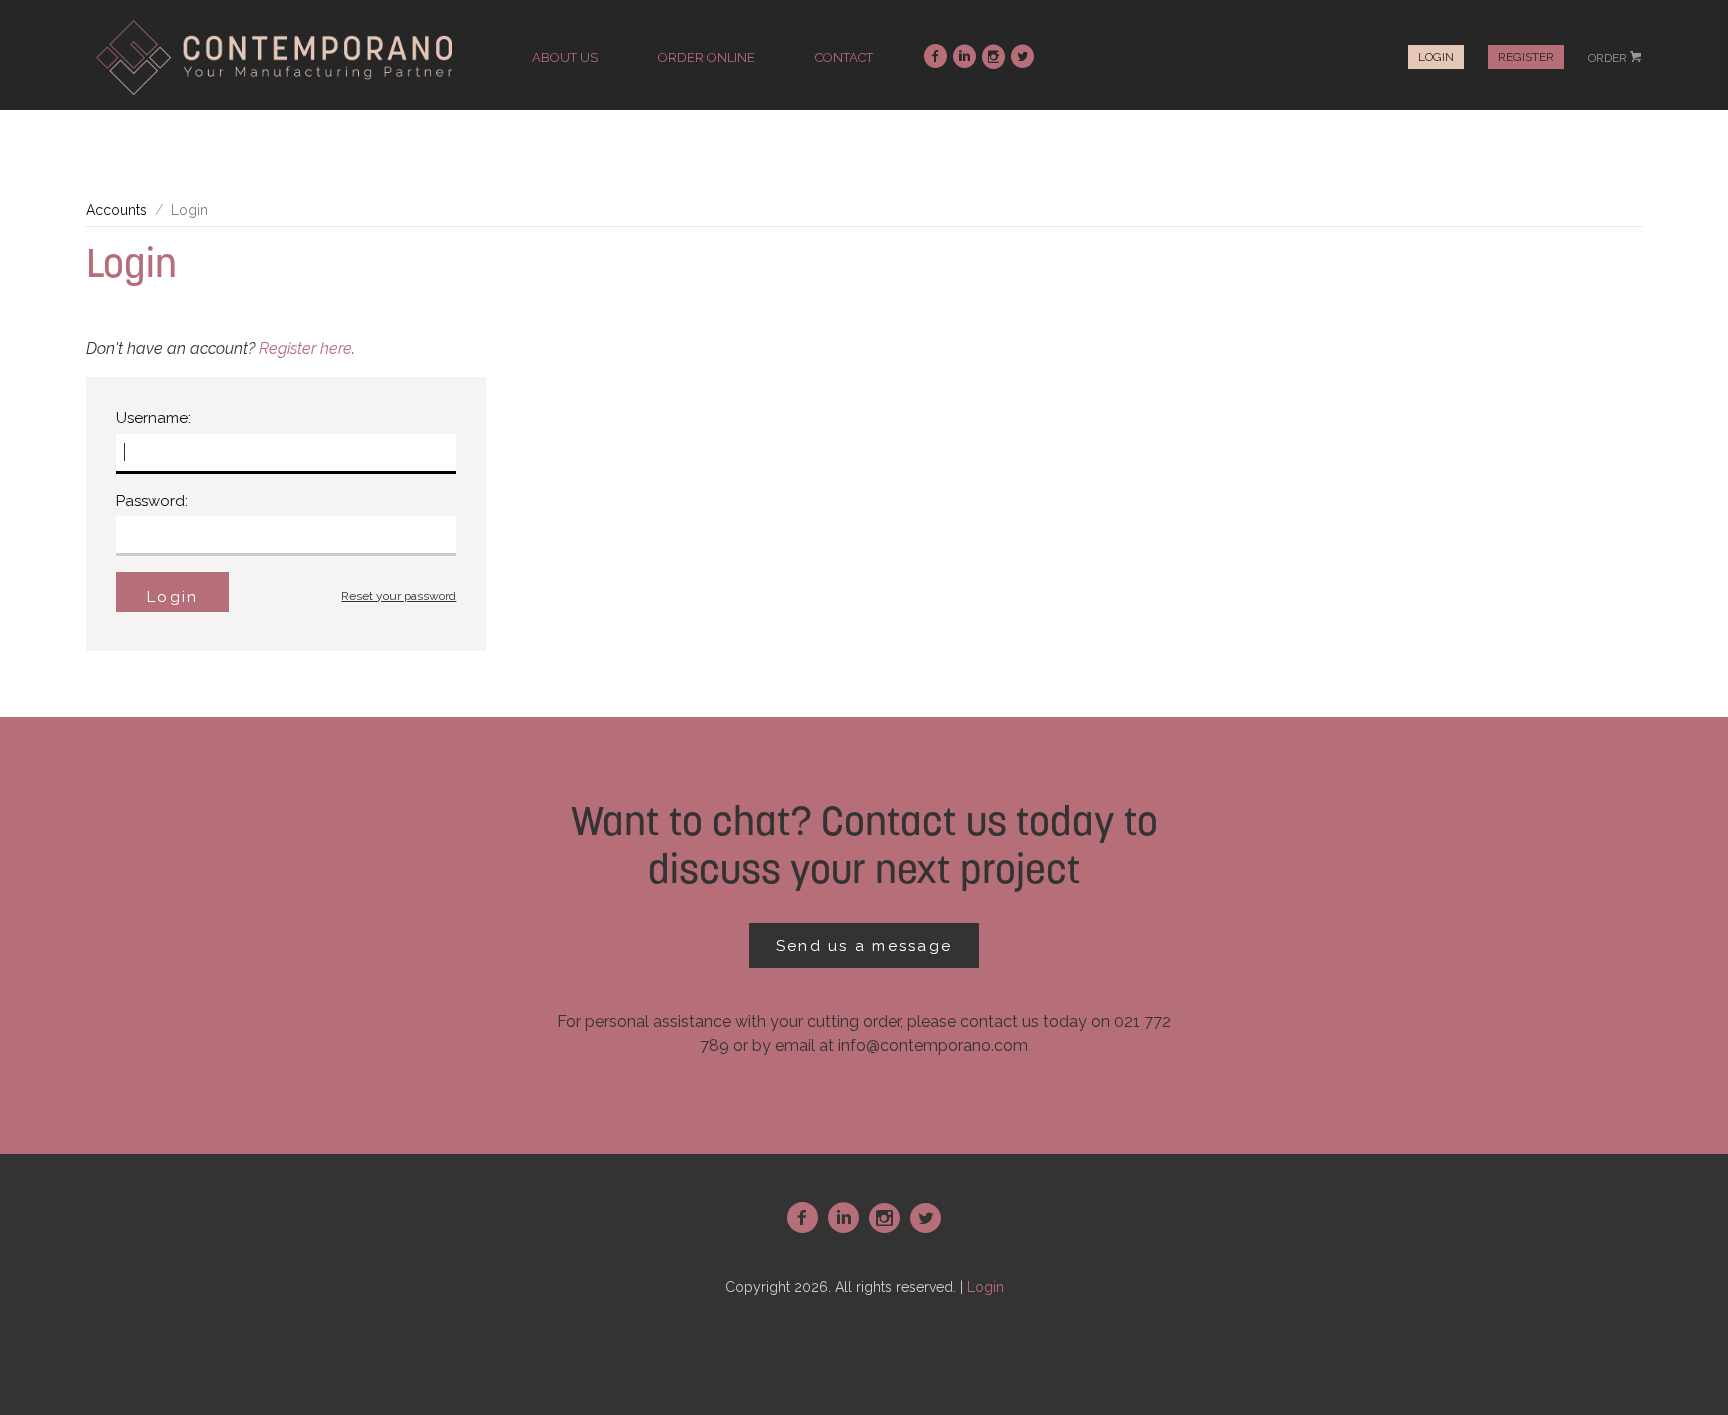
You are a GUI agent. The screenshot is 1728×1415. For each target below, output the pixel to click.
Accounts (116, 210)
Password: (152, 501)
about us (565, 57)
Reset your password (398, 596)
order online (706, 57)
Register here (305, 348)
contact (844, 57)
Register (1526, 57)
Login (1436, 57)
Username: (153, 418)
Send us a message (864, 946)
